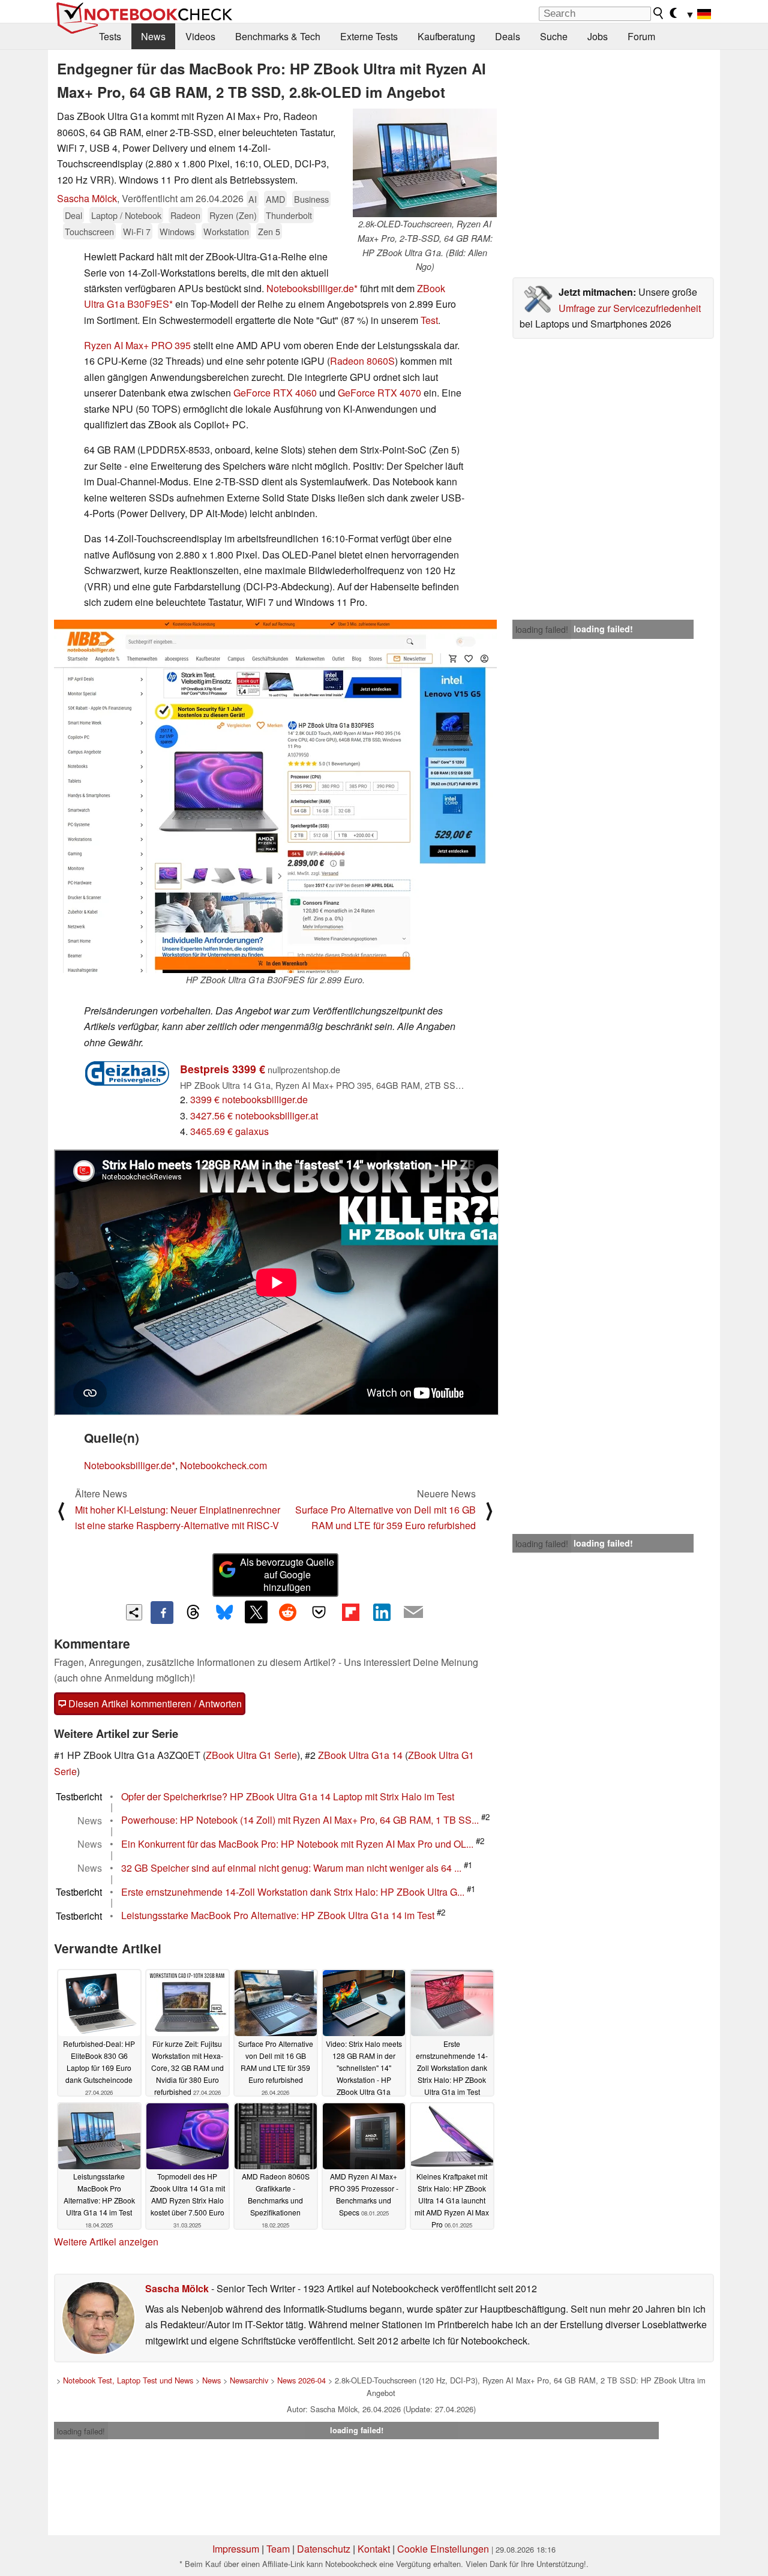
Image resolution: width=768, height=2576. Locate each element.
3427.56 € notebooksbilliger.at (254, 1116)
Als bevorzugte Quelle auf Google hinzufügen (287, 1574)
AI (253, 199)
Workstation (226, 231)
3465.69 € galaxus (229, 1131)
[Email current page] (413, 1613)
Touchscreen (89, 231)
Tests (110, 36)
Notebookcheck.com (223, 1465)
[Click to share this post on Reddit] (287, 1612)
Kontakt (374, 2549)
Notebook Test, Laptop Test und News (128, 2380)
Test (429, 320)
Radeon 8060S (362, 361)
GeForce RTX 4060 (275, 393)
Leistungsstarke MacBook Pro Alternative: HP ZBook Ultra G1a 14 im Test (278, 1916)
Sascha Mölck (87, 198)
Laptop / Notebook (126, 215)
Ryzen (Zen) (233, 215)
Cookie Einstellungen (443, 2549)
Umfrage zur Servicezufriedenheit (630, 308)
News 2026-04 (301, 2380)
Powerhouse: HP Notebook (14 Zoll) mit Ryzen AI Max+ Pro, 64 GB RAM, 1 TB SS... (300, 1820)
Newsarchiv (249, 2380)
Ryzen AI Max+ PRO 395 (137, 345)
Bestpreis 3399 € (223, 1069)
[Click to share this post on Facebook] (162, 1613)
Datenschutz (324, 2549)
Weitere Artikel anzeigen (106, 2242)
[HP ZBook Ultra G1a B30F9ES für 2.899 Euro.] (275, 796)
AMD (275, 199)
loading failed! (542, 629)
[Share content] (134, 1612)
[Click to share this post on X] (256, 1612)
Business (311, 199)
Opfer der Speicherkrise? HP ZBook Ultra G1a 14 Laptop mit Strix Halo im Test (288, 1796)
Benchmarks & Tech (278, 36)
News (153, 36)
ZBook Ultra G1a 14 (360, 1755)
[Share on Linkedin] (382, 1612)
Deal (73, 215)
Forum (641, 36)
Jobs (598, 36)
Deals (508, 36)
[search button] (659, 13)
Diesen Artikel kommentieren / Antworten (154, 1703)
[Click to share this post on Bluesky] (224, 1613)
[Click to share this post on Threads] (193, 1613)
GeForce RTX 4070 (379, 393)
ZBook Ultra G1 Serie (251, 1755)
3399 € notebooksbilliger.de (249, 1099)
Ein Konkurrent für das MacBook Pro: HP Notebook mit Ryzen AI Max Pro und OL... (297, 1844)
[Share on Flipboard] (350, 1612)
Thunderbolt (289, 215)
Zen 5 (269, 231)
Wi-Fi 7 (137, 231)
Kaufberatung (446, 36)
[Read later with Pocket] (319, 1612)
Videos (200, 36)
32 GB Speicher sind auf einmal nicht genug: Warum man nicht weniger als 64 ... (291, 1868)
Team (278, 2549)
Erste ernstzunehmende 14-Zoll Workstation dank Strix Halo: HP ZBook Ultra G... (293, 1892)
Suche (554, 36)
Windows (177, 231)
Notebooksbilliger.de (310, 288)
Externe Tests (369, 36)
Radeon (185, 215)
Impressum (236, 2549)
